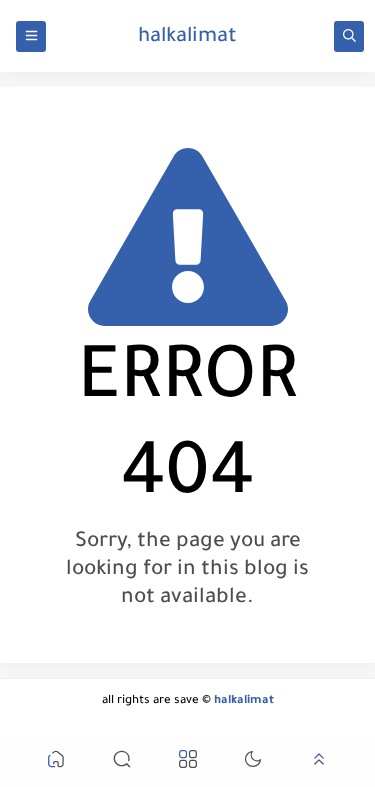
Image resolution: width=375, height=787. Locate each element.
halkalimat (187, 38)
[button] (56, 762)
